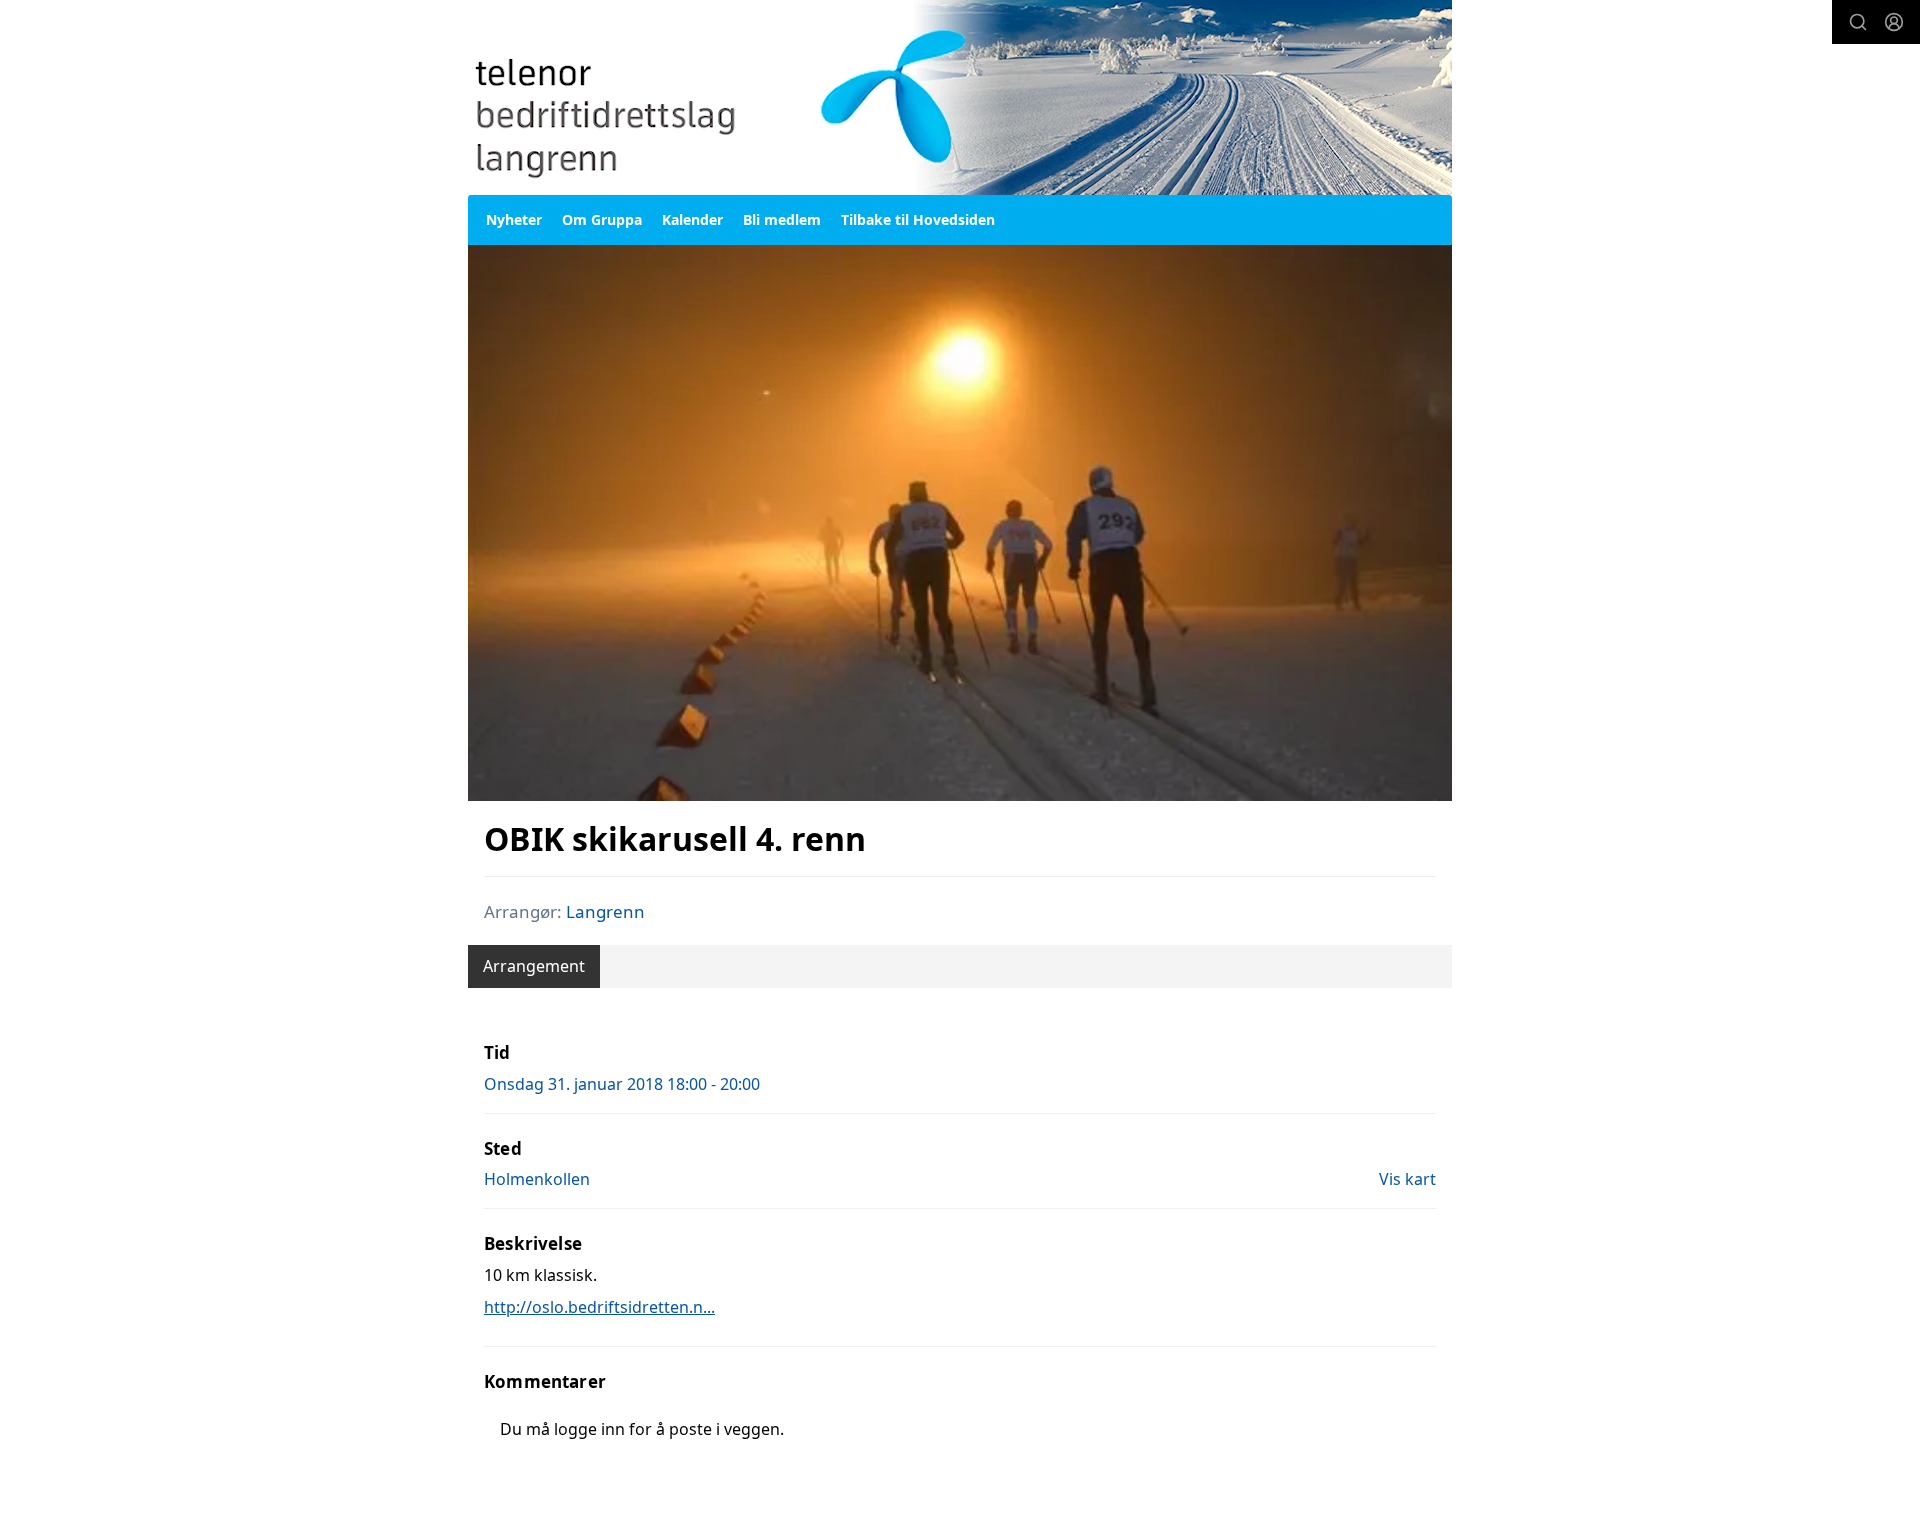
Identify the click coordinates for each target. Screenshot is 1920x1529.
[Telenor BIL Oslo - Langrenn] (960, 97)
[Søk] (1858, 22)
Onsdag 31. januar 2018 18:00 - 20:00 (622, 1084)
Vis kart (1407, 1179)
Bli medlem (782, 219)
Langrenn (605, 911)
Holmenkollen (537, 1179)
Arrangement (534, 966)
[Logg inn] (1894, 22)
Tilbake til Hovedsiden (918, 219)
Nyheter (514, 219)
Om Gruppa (602, 219)
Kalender (692, 219)
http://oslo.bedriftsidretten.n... (599, 1307)
